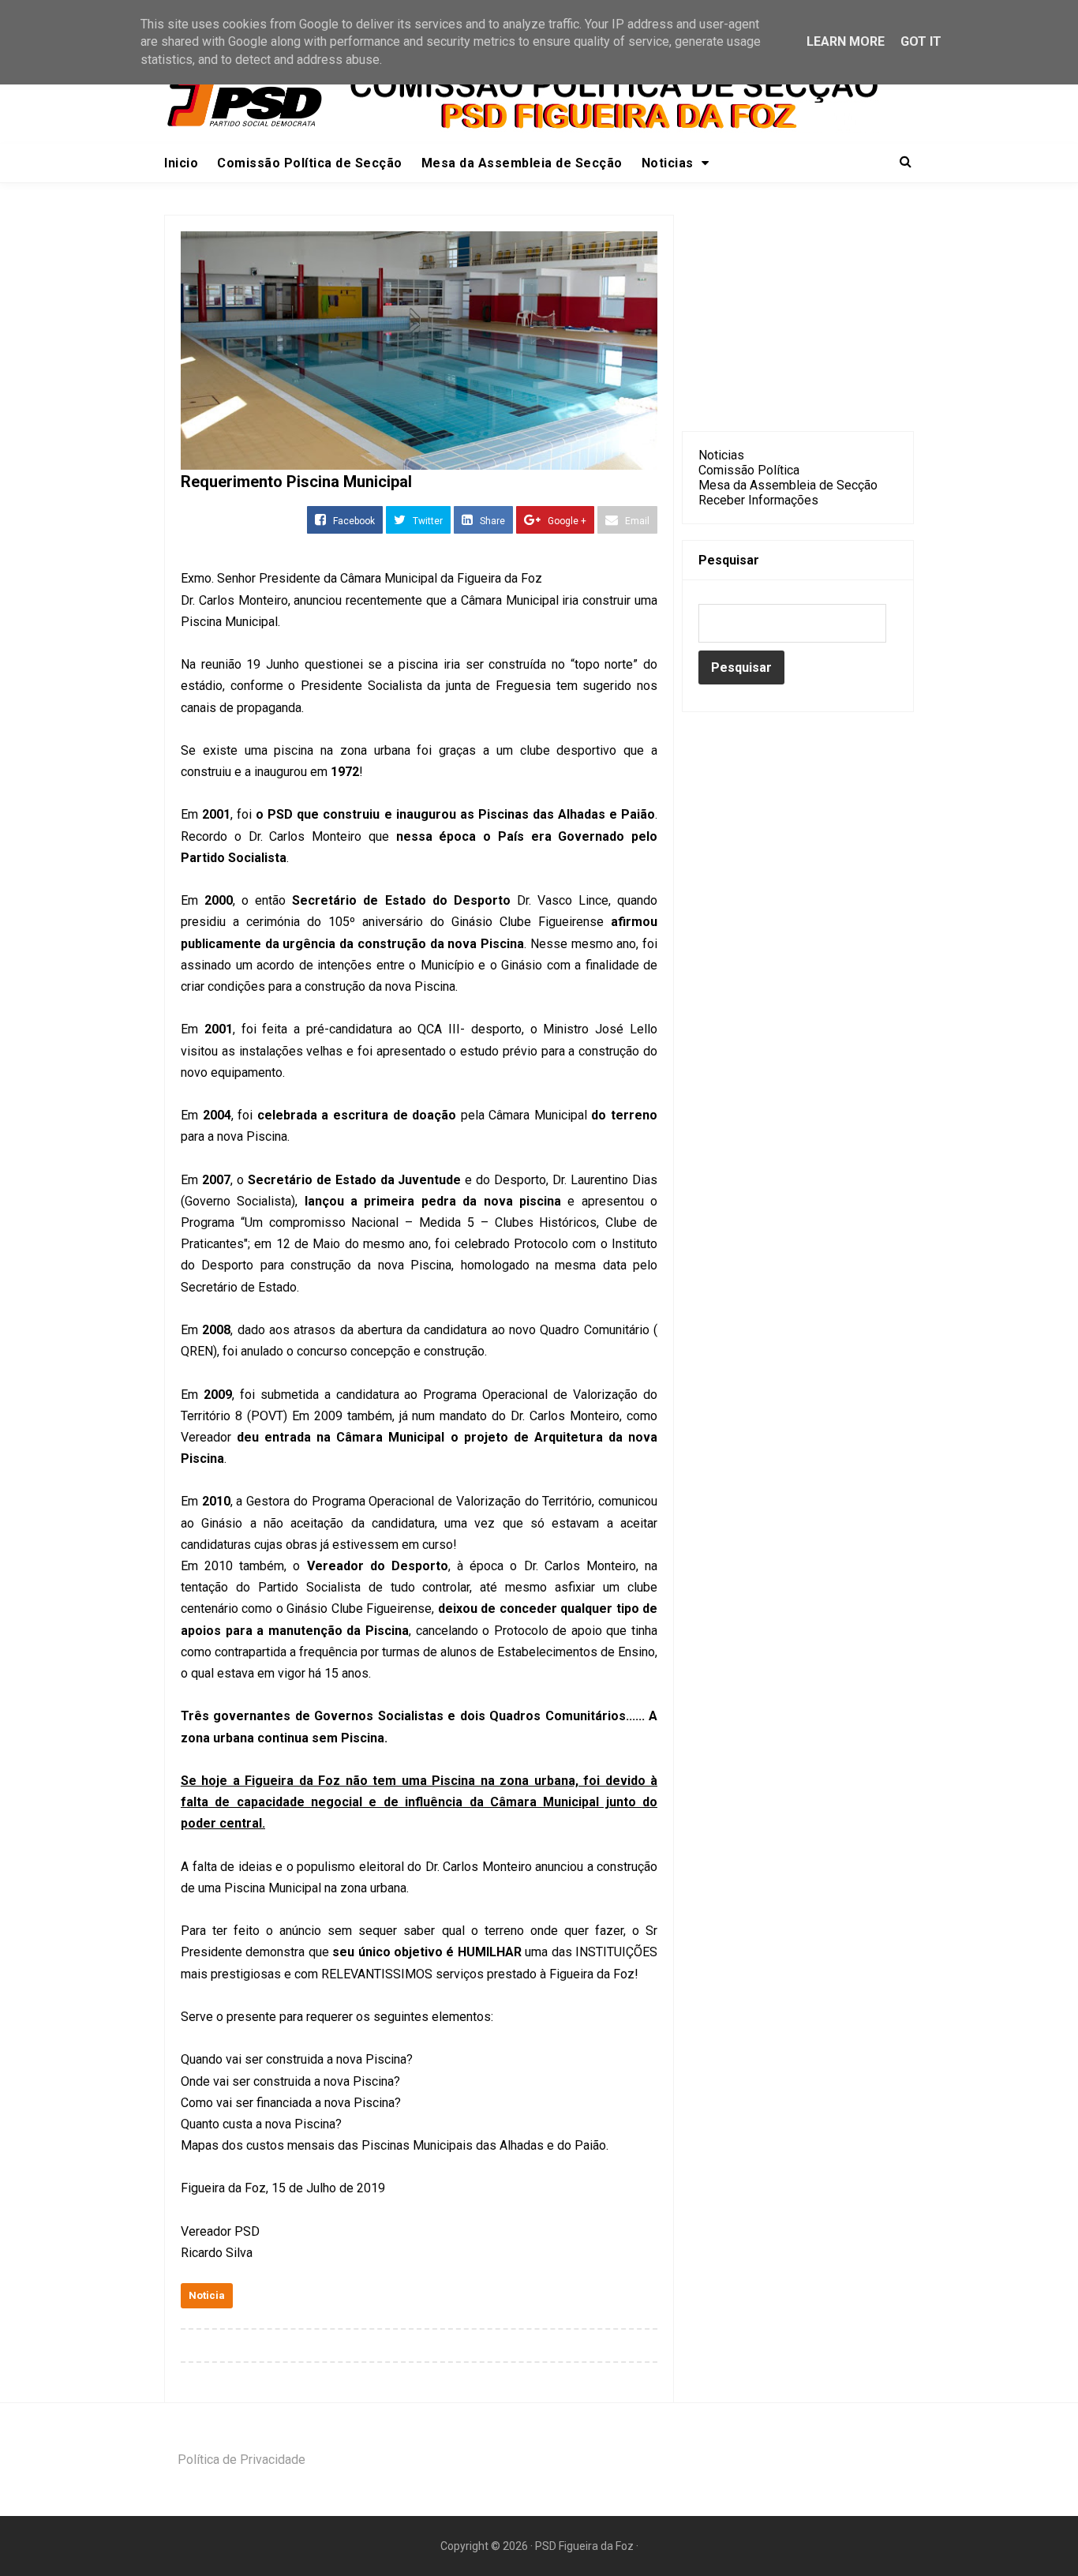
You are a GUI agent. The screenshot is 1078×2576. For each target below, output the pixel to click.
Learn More (846, 41)
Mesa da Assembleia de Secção (522, 163)
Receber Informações (758, 500)
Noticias (721, 455)
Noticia (207, 2295)
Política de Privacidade (241, 2460)
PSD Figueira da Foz (586, 2546)
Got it (921, 41)
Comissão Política (749, 470)
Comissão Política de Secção (310, 163)
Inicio (181, 163)
